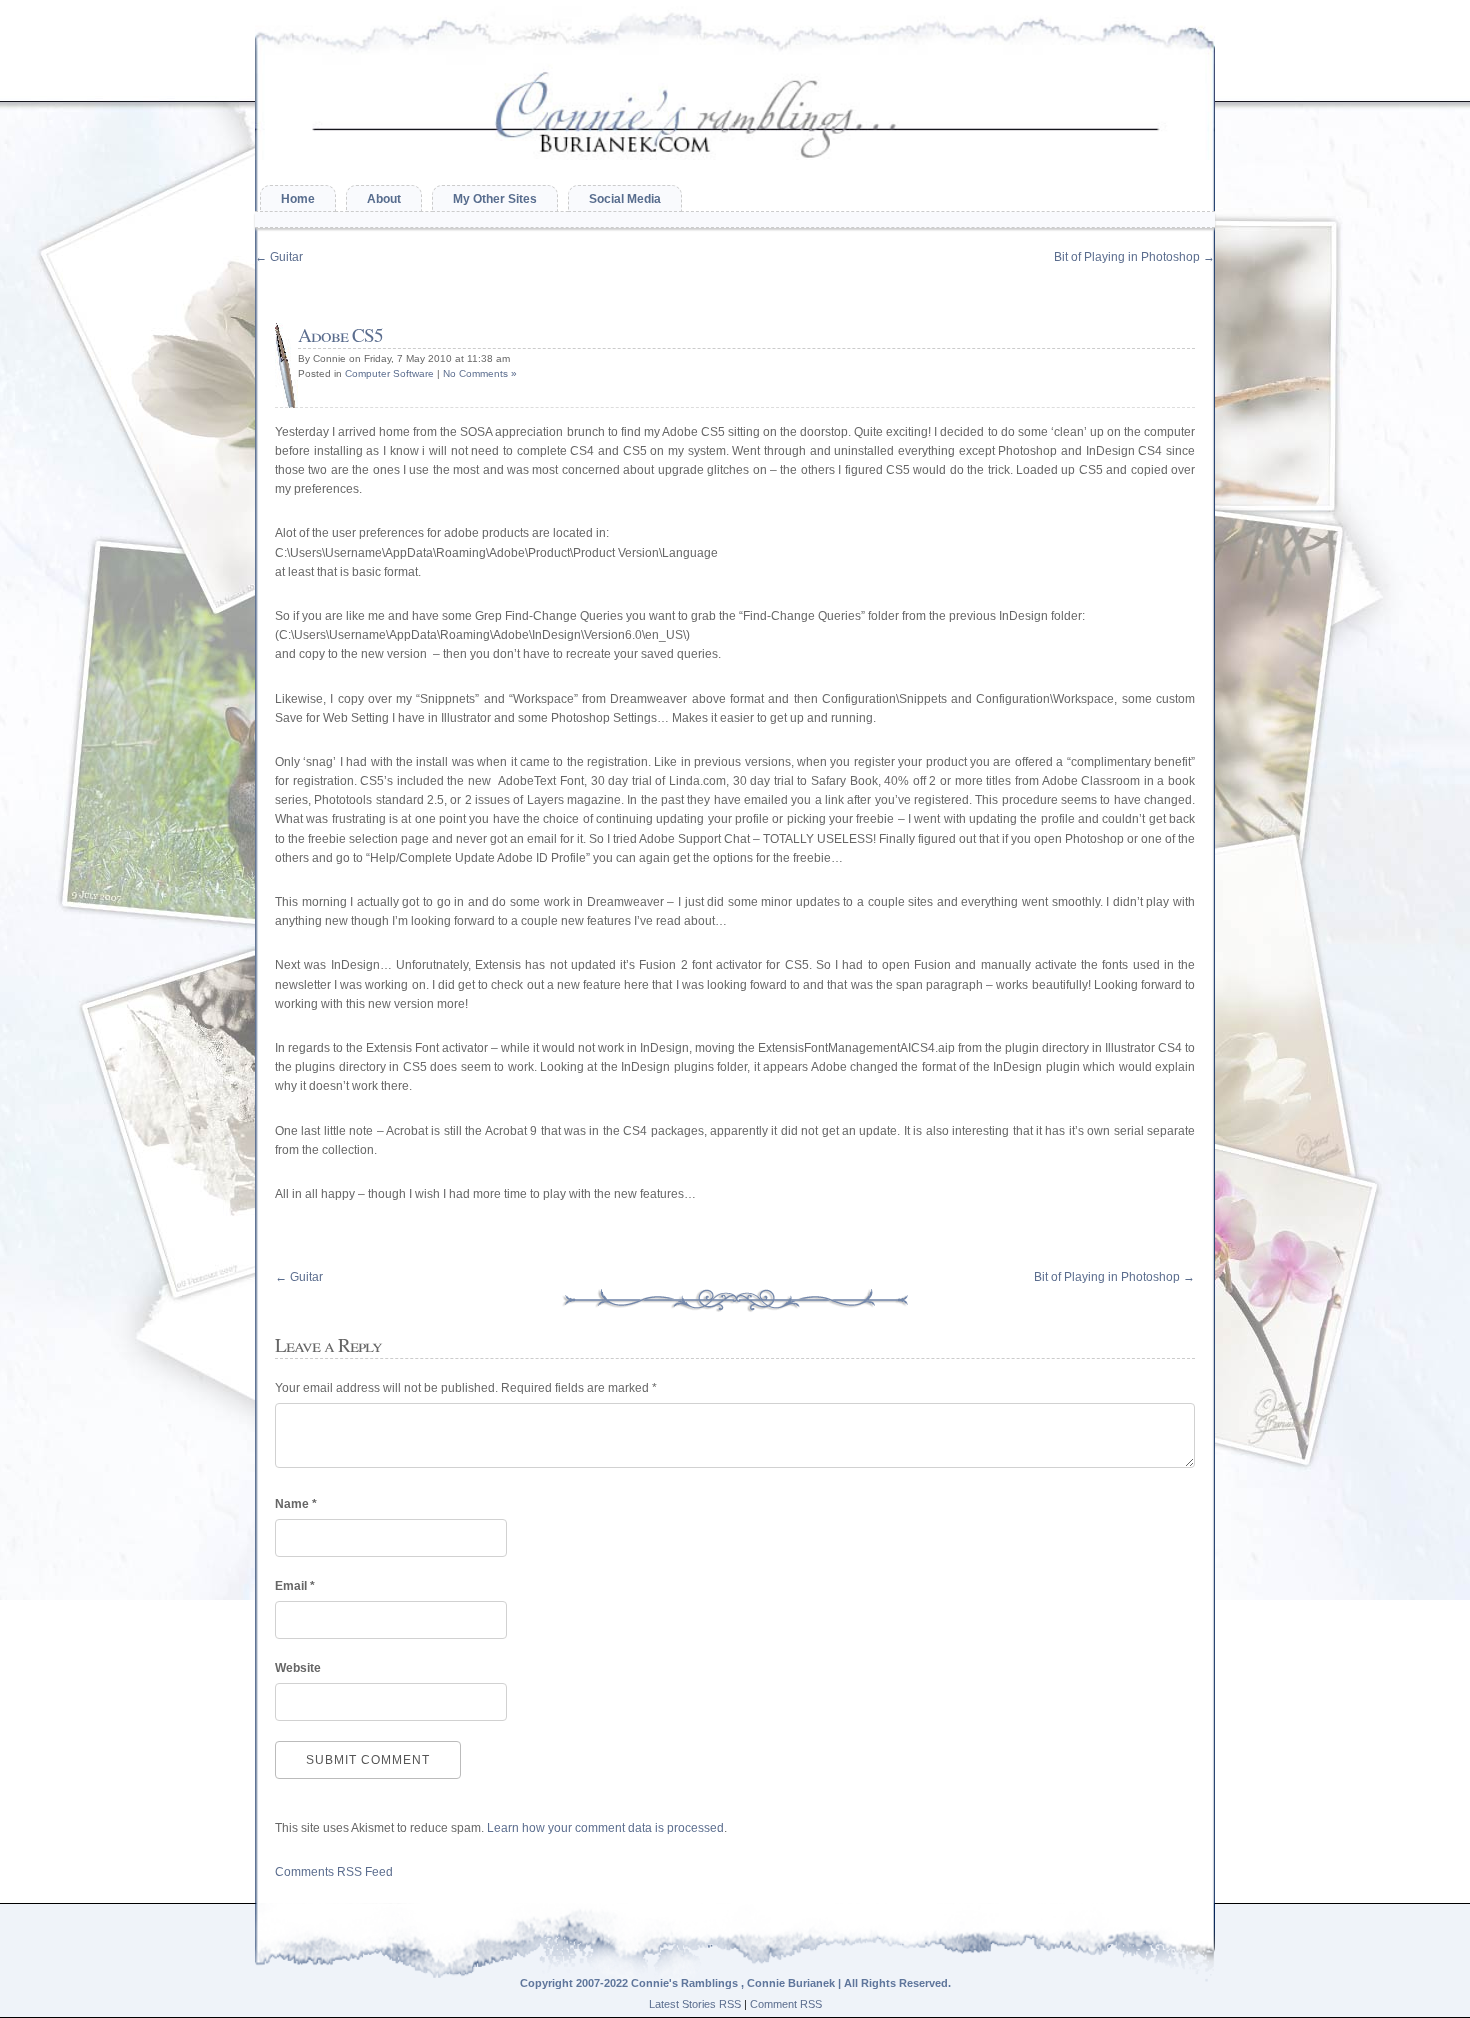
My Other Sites (495, 199)
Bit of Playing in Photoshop (1134, 257)
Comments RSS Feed (334, 1872)
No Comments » (480, 373)
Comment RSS (786, 2004)
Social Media (625, 199)
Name (296, 1504)
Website (298, 1668)
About (384, 199)
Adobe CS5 (340, 334)
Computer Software (389, 373)
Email (295, 1586)
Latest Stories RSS (695, 2004)
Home (298, 199)
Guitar (279, 257)
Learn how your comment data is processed (605, 1828)
